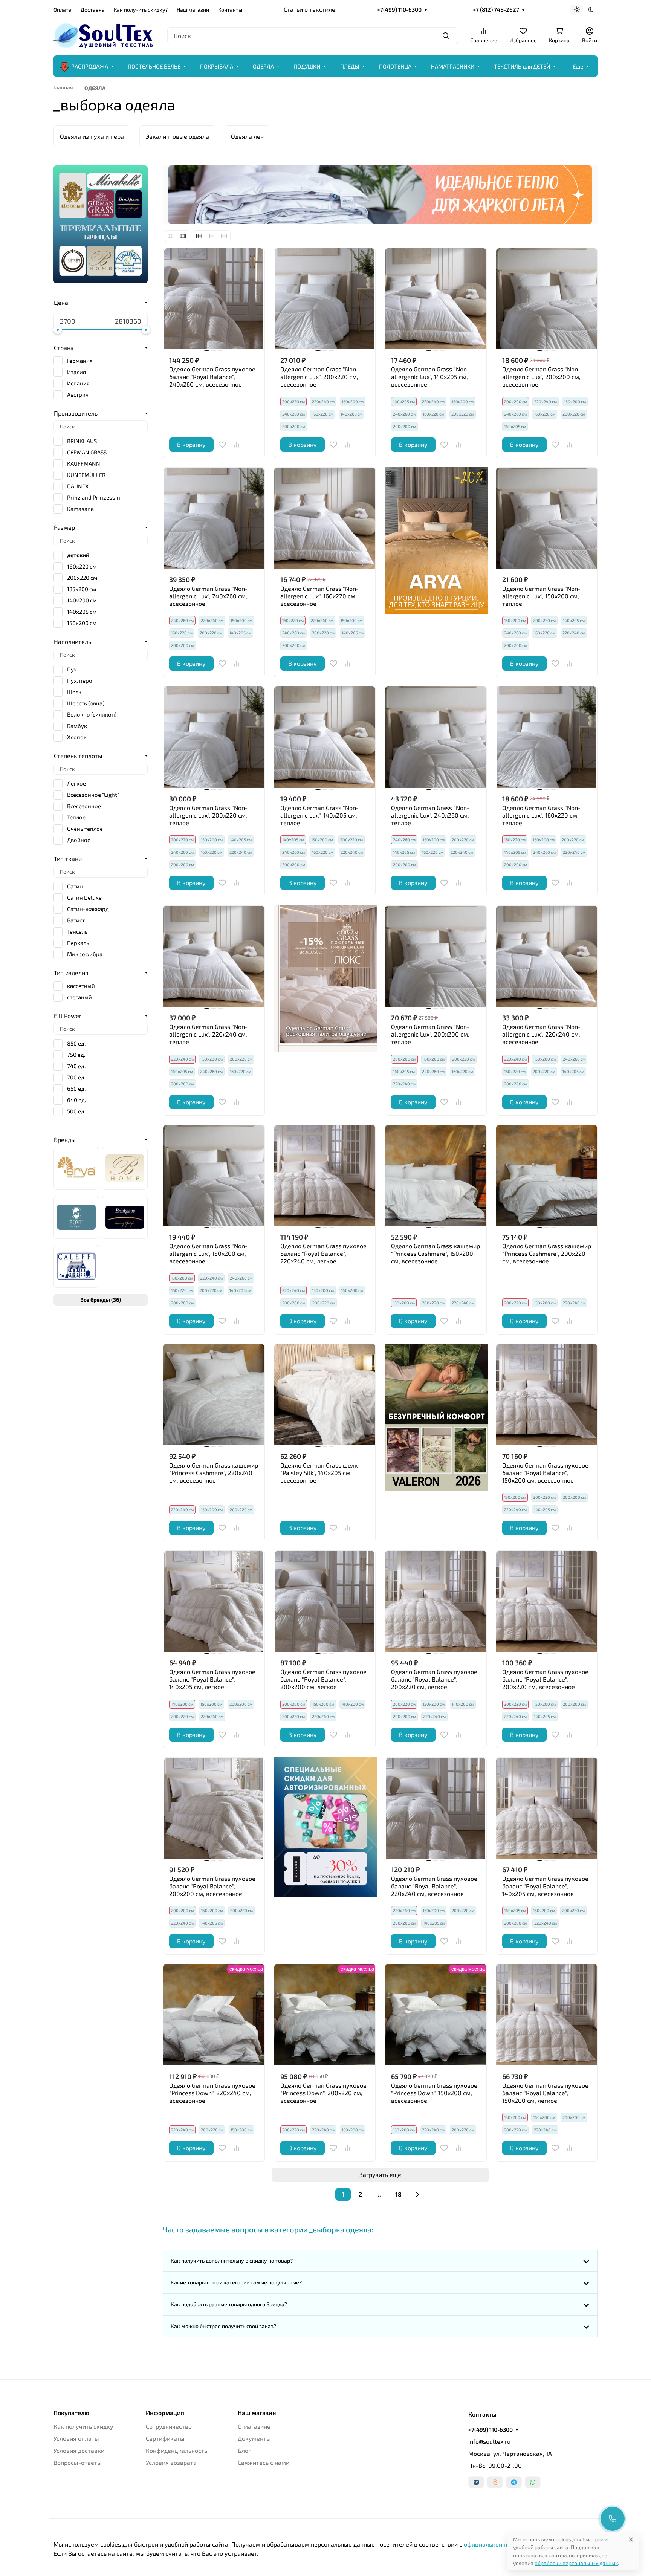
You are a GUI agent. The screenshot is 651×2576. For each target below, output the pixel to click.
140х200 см (352, 1290)
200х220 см (463, 414)
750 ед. (76, 1055)
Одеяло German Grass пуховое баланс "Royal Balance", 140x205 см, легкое (212, 1679)
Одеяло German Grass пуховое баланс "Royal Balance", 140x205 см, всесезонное (545, 1886)
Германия (80, 361)
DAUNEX (78, 486)
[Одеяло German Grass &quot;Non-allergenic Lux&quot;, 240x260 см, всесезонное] (214, 518)
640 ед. (76, 1100)
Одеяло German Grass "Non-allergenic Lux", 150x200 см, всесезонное (208, 1253)
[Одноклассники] (495, 2482)
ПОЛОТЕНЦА (395, 66)
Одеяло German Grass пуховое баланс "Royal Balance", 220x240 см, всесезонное (434, 1886)
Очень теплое (85, 829)
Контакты (230, 10)
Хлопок (77, 737)
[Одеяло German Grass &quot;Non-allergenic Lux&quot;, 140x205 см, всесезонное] (436, 299)
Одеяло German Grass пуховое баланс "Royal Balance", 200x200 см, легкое (323, 1679)
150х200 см (353, 401)
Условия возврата (171, 2462)
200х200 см (294, 426)
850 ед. (76, 1043)
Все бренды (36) (101, 1300)
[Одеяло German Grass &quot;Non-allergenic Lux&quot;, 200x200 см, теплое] (436, 956)
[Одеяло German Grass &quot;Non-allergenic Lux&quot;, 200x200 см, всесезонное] (547, 299)
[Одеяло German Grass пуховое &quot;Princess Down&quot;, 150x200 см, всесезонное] (436, 2015)
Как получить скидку (83, 2426)
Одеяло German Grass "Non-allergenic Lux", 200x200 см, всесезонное (541, 377)
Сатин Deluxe (84, 897)
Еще (578, 66)
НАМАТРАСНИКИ (453, 66)
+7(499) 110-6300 (399, 9)
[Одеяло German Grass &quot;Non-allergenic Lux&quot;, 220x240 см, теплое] (214, 956)
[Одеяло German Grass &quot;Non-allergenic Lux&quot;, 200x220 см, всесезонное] (325, 299)
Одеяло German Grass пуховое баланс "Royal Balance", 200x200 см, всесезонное (212, 1886)
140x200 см (82, 600)
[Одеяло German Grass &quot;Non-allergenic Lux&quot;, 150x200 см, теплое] (547, 518)
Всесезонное (84, 806)
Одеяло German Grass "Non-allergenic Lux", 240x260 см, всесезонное (208, 596)
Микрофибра (85, 954)
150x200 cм (82, 623)
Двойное (79, 840)
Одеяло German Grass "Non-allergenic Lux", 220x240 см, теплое (208, 1034)
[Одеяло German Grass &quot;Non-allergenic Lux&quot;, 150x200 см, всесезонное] (214, 1176)
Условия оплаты (76, 2438)
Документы (254, 2438)
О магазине (254, 2426)
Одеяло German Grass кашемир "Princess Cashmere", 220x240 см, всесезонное (214, 1473)
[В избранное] (222, 445)
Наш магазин (193, 10)
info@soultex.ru (489, 2441)
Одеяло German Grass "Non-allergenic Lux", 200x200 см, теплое (430, 1034)
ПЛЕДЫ (350, 66)
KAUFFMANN (84, 463)
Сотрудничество (169, 2426)
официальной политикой (499, 2544)
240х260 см (293, 414)
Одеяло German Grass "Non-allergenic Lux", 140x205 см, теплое (319, 815)
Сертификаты (165, 2438)
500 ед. (76, 1111)
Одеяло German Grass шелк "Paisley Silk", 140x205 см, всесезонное (319, 1473)
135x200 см (82, 589)
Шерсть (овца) (86, 703)
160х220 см (323, 414)
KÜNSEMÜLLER (86, 475)
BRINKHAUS (82, 441)
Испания (78, 383)
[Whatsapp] (533, 2482)
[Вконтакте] (476, 2482)
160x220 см (82, 566)
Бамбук (77, 726)
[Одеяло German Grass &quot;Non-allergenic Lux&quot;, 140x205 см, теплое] (325, 737)
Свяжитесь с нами (264, 2462)
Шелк (74, 692)
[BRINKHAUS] (125, 1217)
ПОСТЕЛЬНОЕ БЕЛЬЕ (154, 66)
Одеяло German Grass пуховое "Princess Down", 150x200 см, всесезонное (434, 2093)
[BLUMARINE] (125, 1168)
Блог (244, 2450)
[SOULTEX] (104, 34)
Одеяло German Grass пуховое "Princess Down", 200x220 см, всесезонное (323, 2093)
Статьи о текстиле (309, 9)
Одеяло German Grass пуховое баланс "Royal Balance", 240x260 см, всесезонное (212, 377)
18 (398, 2194)
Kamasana (80, 509)
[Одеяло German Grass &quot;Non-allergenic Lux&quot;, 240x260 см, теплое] (436, 737)
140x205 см (82, 612)
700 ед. (76, 1077)
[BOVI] (76, 1217)
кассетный (81, 986)
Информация (165, 2413)
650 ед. (76, 1088)
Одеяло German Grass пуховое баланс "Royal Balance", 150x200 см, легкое (545, 2093)
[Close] (631, 2539)
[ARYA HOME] (76, 1168)
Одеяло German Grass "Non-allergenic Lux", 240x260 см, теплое (430, 815)
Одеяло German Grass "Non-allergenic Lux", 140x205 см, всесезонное (430, 377)
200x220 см (82, 578)
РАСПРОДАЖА (90, 66)
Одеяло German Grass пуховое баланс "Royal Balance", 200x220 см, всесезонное (545, 1679)
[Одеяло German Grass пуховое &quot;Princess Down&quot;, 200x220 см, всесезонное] (325, 2015)
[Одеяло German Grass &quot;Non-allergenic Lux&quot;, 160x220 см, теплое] (547, 737)
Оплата (63, 10)
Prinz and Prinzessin (94, 497)
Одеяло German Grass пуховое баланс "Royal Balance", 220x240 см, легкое (323, 1253)
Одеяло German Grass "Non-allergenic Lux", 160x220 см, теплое (541, 815)
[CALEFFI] (76, 1266)
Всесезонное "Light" (93, 795)
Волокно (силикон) (92, 714)
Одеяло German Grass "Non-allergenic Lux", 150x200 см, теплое (541, 596)
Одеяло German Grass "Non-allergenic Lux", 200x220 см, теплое (208, 815)
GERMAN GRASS (87, 452)
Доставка (93, 10)
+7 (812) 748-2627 (496, 9)
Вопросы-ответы (78, 2462)
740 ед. (76, 1066)
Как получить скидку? (141, 10)
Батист (76, 920)
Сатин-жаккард (88, 909)
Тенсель (77, 931)
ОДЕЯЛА (263, 66)
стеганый (79, 997)
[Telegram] (514, 2482)
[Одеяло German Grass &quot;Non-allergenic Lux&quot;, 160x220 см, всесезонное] (325, 518)
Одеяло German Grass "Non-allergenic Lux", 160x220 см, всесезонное (319, 596)
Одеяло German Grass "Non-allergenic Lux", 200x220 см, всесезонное (319, 377)
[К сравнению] (237, 445)
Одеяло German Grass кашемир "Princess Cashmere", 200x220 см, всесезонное (547, 1253)
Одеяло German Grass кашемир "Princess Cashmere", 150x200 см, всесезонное (436, 1253)
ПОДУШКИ (307, 66)
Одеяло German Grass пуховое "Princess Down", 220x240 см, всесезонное (212, 2093)
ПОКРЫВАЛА (217, 66)
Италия (76, 372)
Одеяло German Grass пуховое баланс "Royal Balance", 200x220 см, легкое (434, 1679)
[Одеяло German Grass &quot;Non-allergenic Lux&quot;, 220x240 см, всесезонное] (547, 956)
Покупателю (71, 2413)
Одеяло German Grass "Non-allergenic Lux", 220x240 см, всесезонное (541, 1034)
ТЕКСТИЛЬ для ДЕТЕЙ (522, 66)
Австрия (78, 394)
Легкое (76, 783)
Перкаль (78, 943)
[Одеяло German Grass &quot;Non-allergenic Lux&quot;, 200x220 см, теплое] (214, 737)
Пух (72, 669)
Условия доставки (79, 2450)
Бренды (65, 1140)
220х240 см (323, 401)
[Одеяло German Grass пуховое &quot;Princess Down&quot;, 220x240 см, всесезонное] (214, 2015)
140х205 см (351, 414)
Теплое (76, 817)
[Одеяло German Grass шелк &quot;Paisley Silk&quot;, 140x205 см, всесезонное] (325, 1395)
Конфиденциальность (177, 2450)
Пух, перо (80, 680)
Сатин (75, 886)
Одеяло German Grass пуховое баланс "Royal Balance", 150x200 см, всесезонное (545, 1473)
